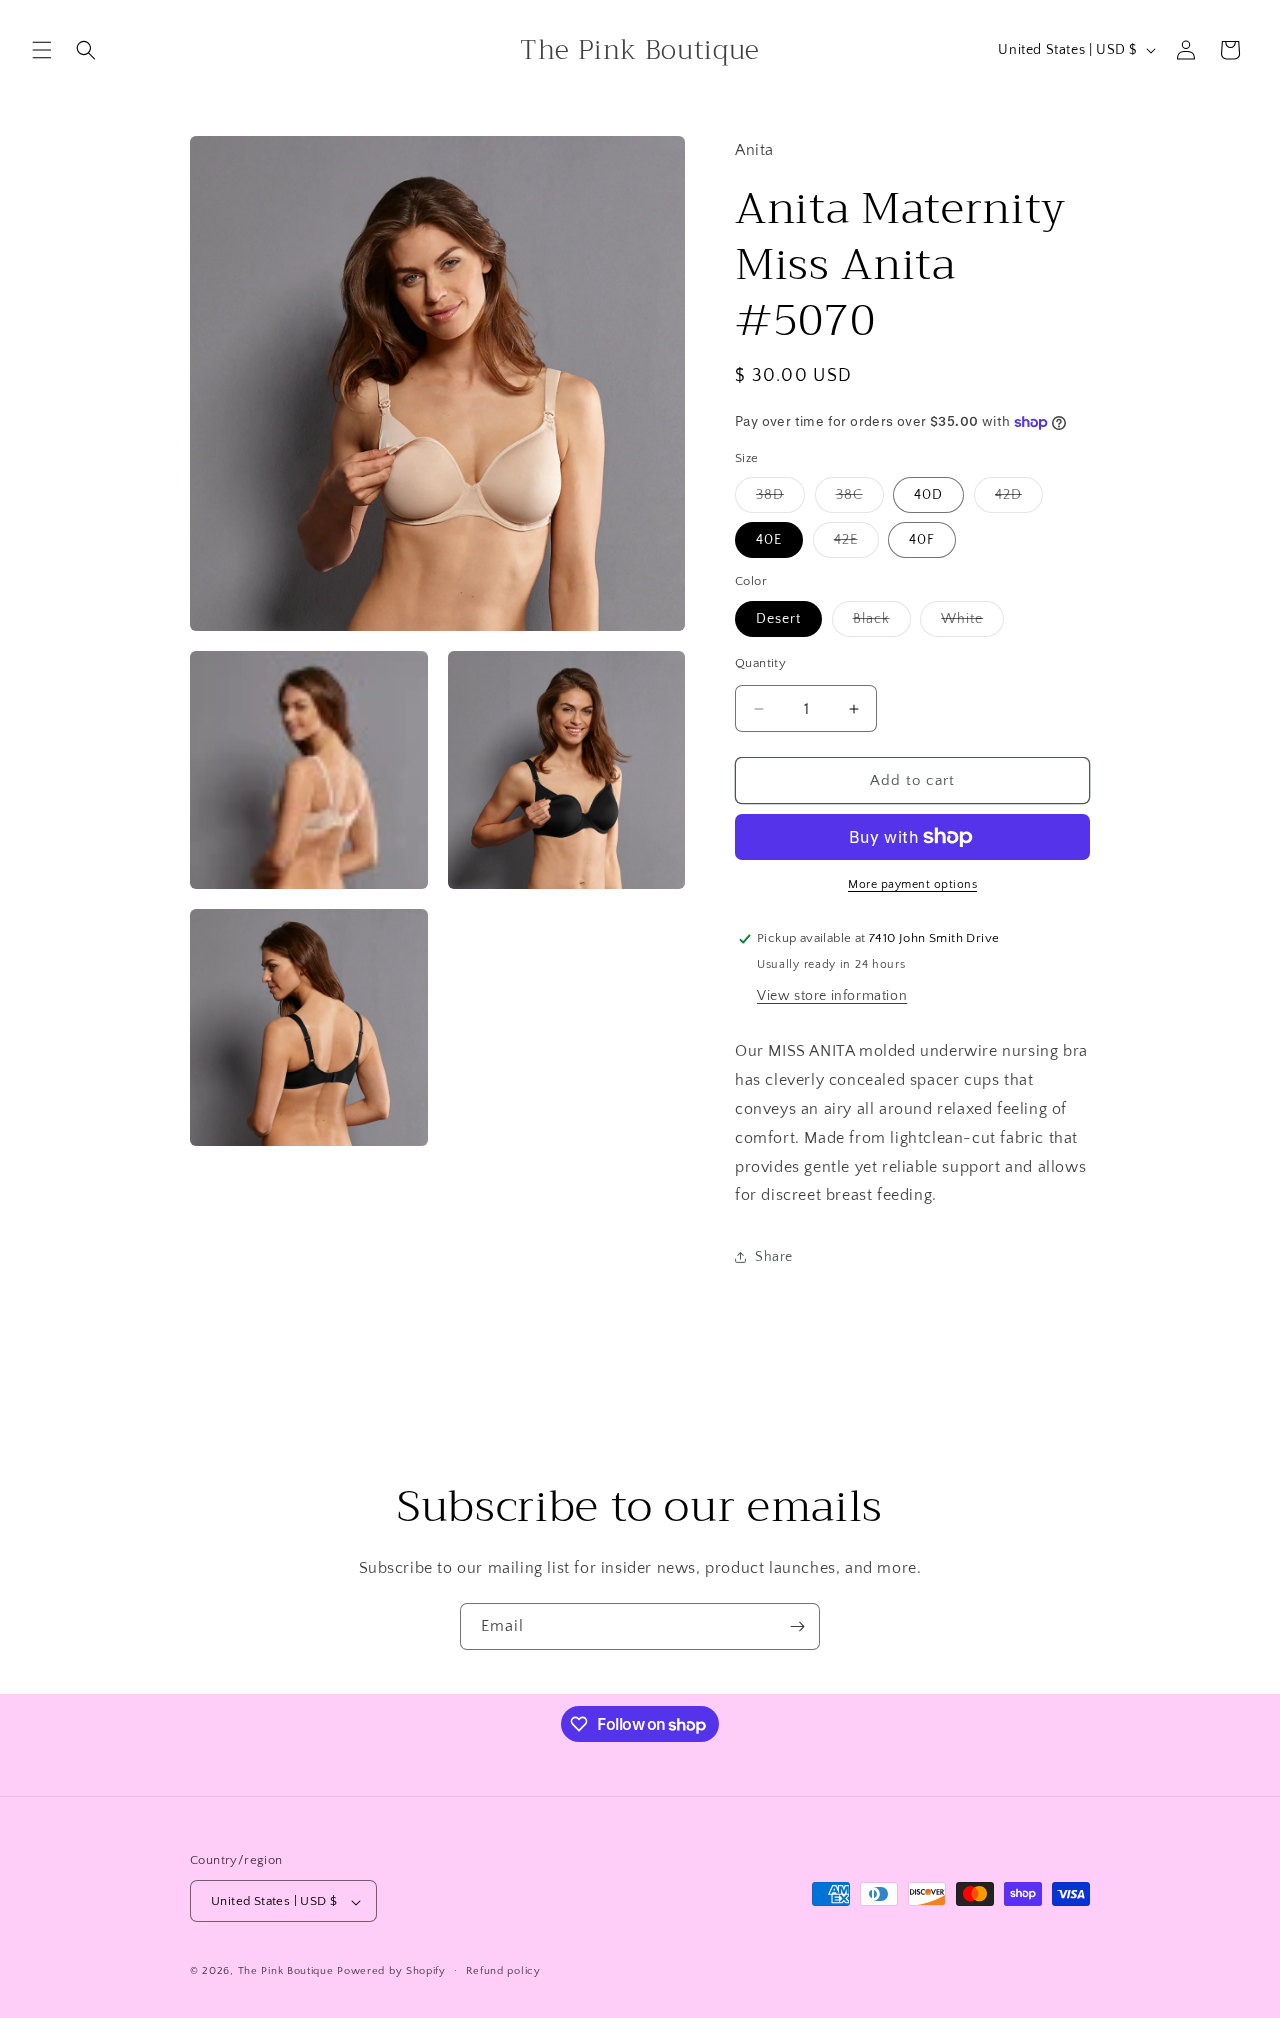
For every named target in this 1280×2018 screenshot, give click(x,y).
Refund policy (503, 1971)
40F (922, 540)
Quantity (760, 663)
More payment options (912, 884)
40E (769, 540)
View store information (832, 996)
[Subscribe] (797, 1626)
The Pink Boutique (286, 1972)
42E (856, 544)
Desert (778, 619)
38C (860, 499)
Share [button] (774, 1257)
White (972, 623)
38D (780, 499)
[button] (42, 50)
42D (1019, 499)
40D (928, 495)
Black (882, 623)
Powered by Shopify (391, 1972)
